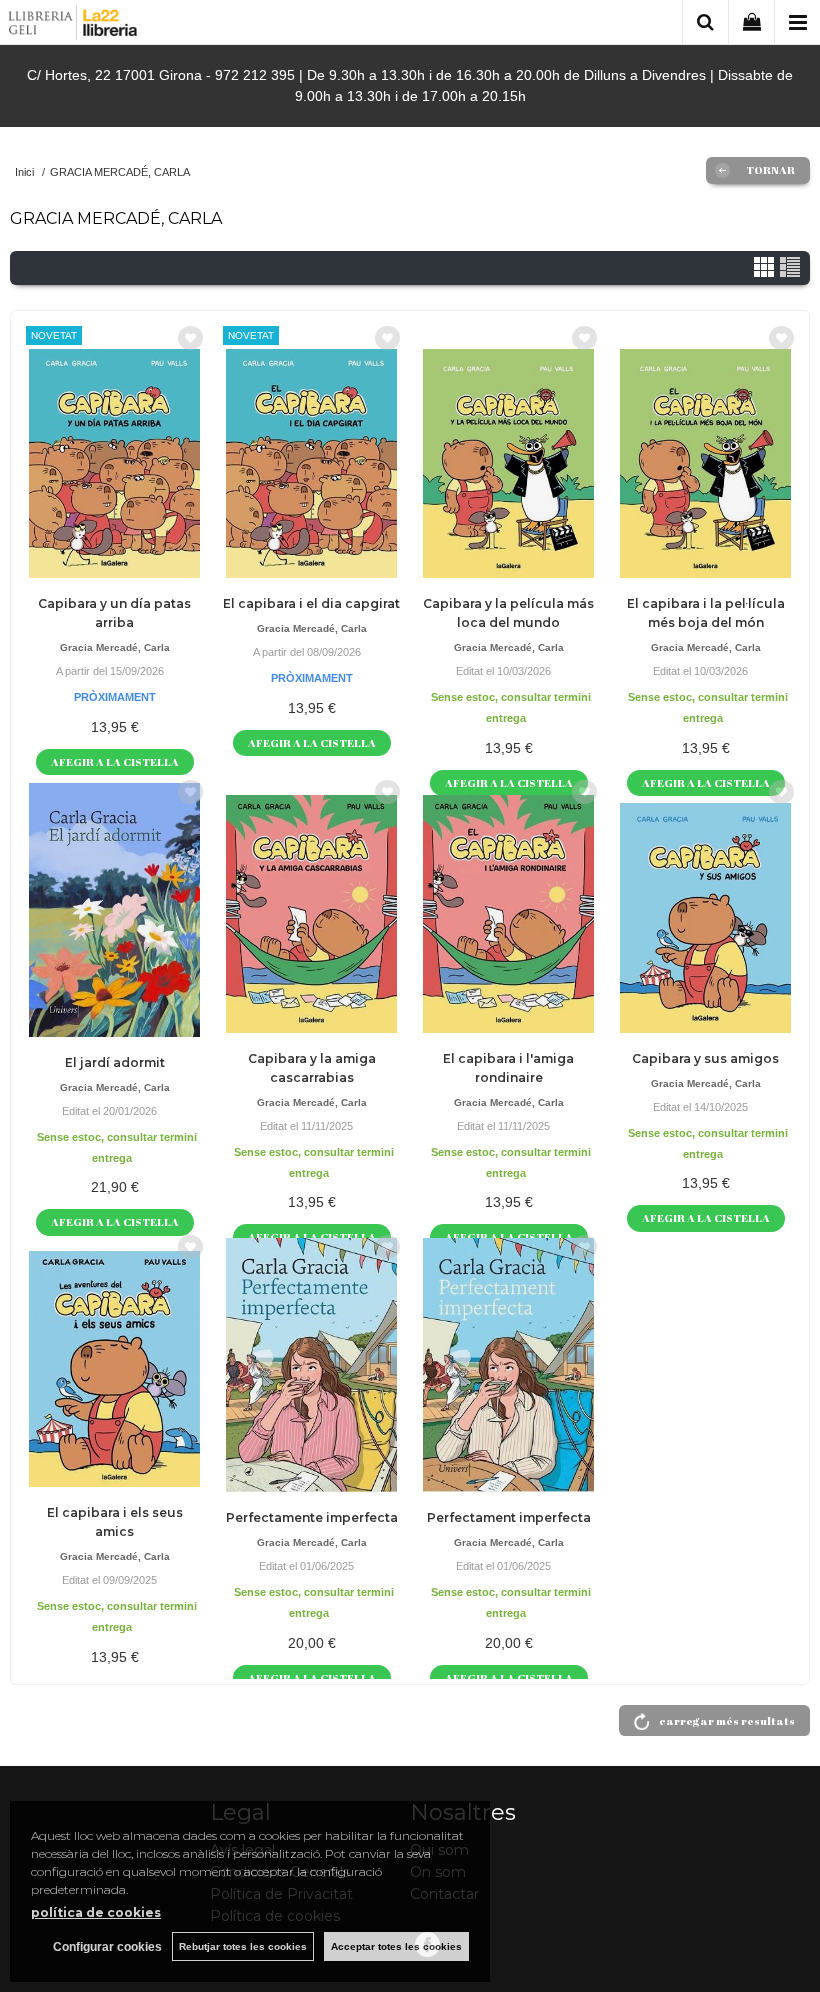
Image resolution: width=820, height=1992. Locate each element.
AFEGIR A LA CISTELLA (115, 761)
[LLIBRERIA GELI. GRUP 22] (73, 25)
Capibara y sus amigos (705, 1058)
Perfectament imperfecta (509, 1517)
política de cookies (96, 1912)
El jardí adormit (115, 1062)
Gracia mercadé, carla (115, 647)
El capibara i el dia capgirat (311, 603)
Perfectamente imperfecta (312, 1517)
